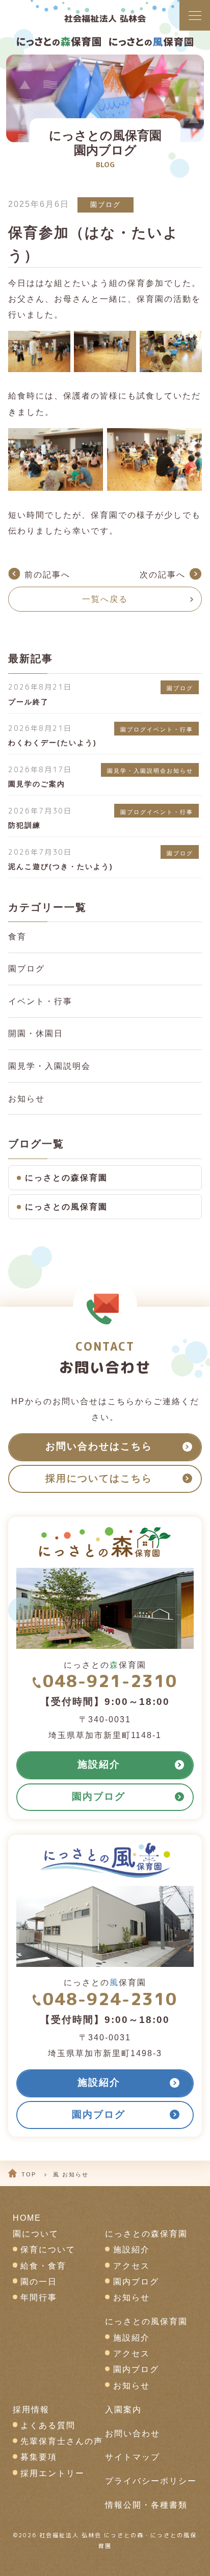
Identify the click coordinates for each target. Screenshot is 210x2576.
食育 (17, 937)
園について (36, 2234)
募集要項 (39, 2457)
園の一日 (39, 2282)
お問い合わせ (133, 2434)
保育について (48, 2250)
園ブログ (106, 205)
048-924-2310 (110, 1999)
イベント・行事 (40, 1001)
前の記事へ (47, 575)
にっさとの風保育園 (66, 1207)
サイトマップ (133, 2457)
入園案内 (123, 2410)
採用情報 (31, 2410)
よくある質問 (48, 2425)
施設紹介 (132, 2250)
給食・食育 (43, 2266)
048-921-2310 (110, 1681)
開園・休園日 (36, 1033)
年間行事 (39, 2297)
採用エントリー (52, 2473)
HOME (27, 2218)
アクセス (132, 2266)
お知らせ (27, 1099)
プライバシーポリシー (151, 2481)
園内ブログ (136, 2282)
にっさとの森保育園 (66, 1178)
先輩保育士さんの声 (62, 2441)
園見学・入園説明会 (49, 1066)
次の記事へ (163, 575)
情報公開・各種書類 (146, 2505)
